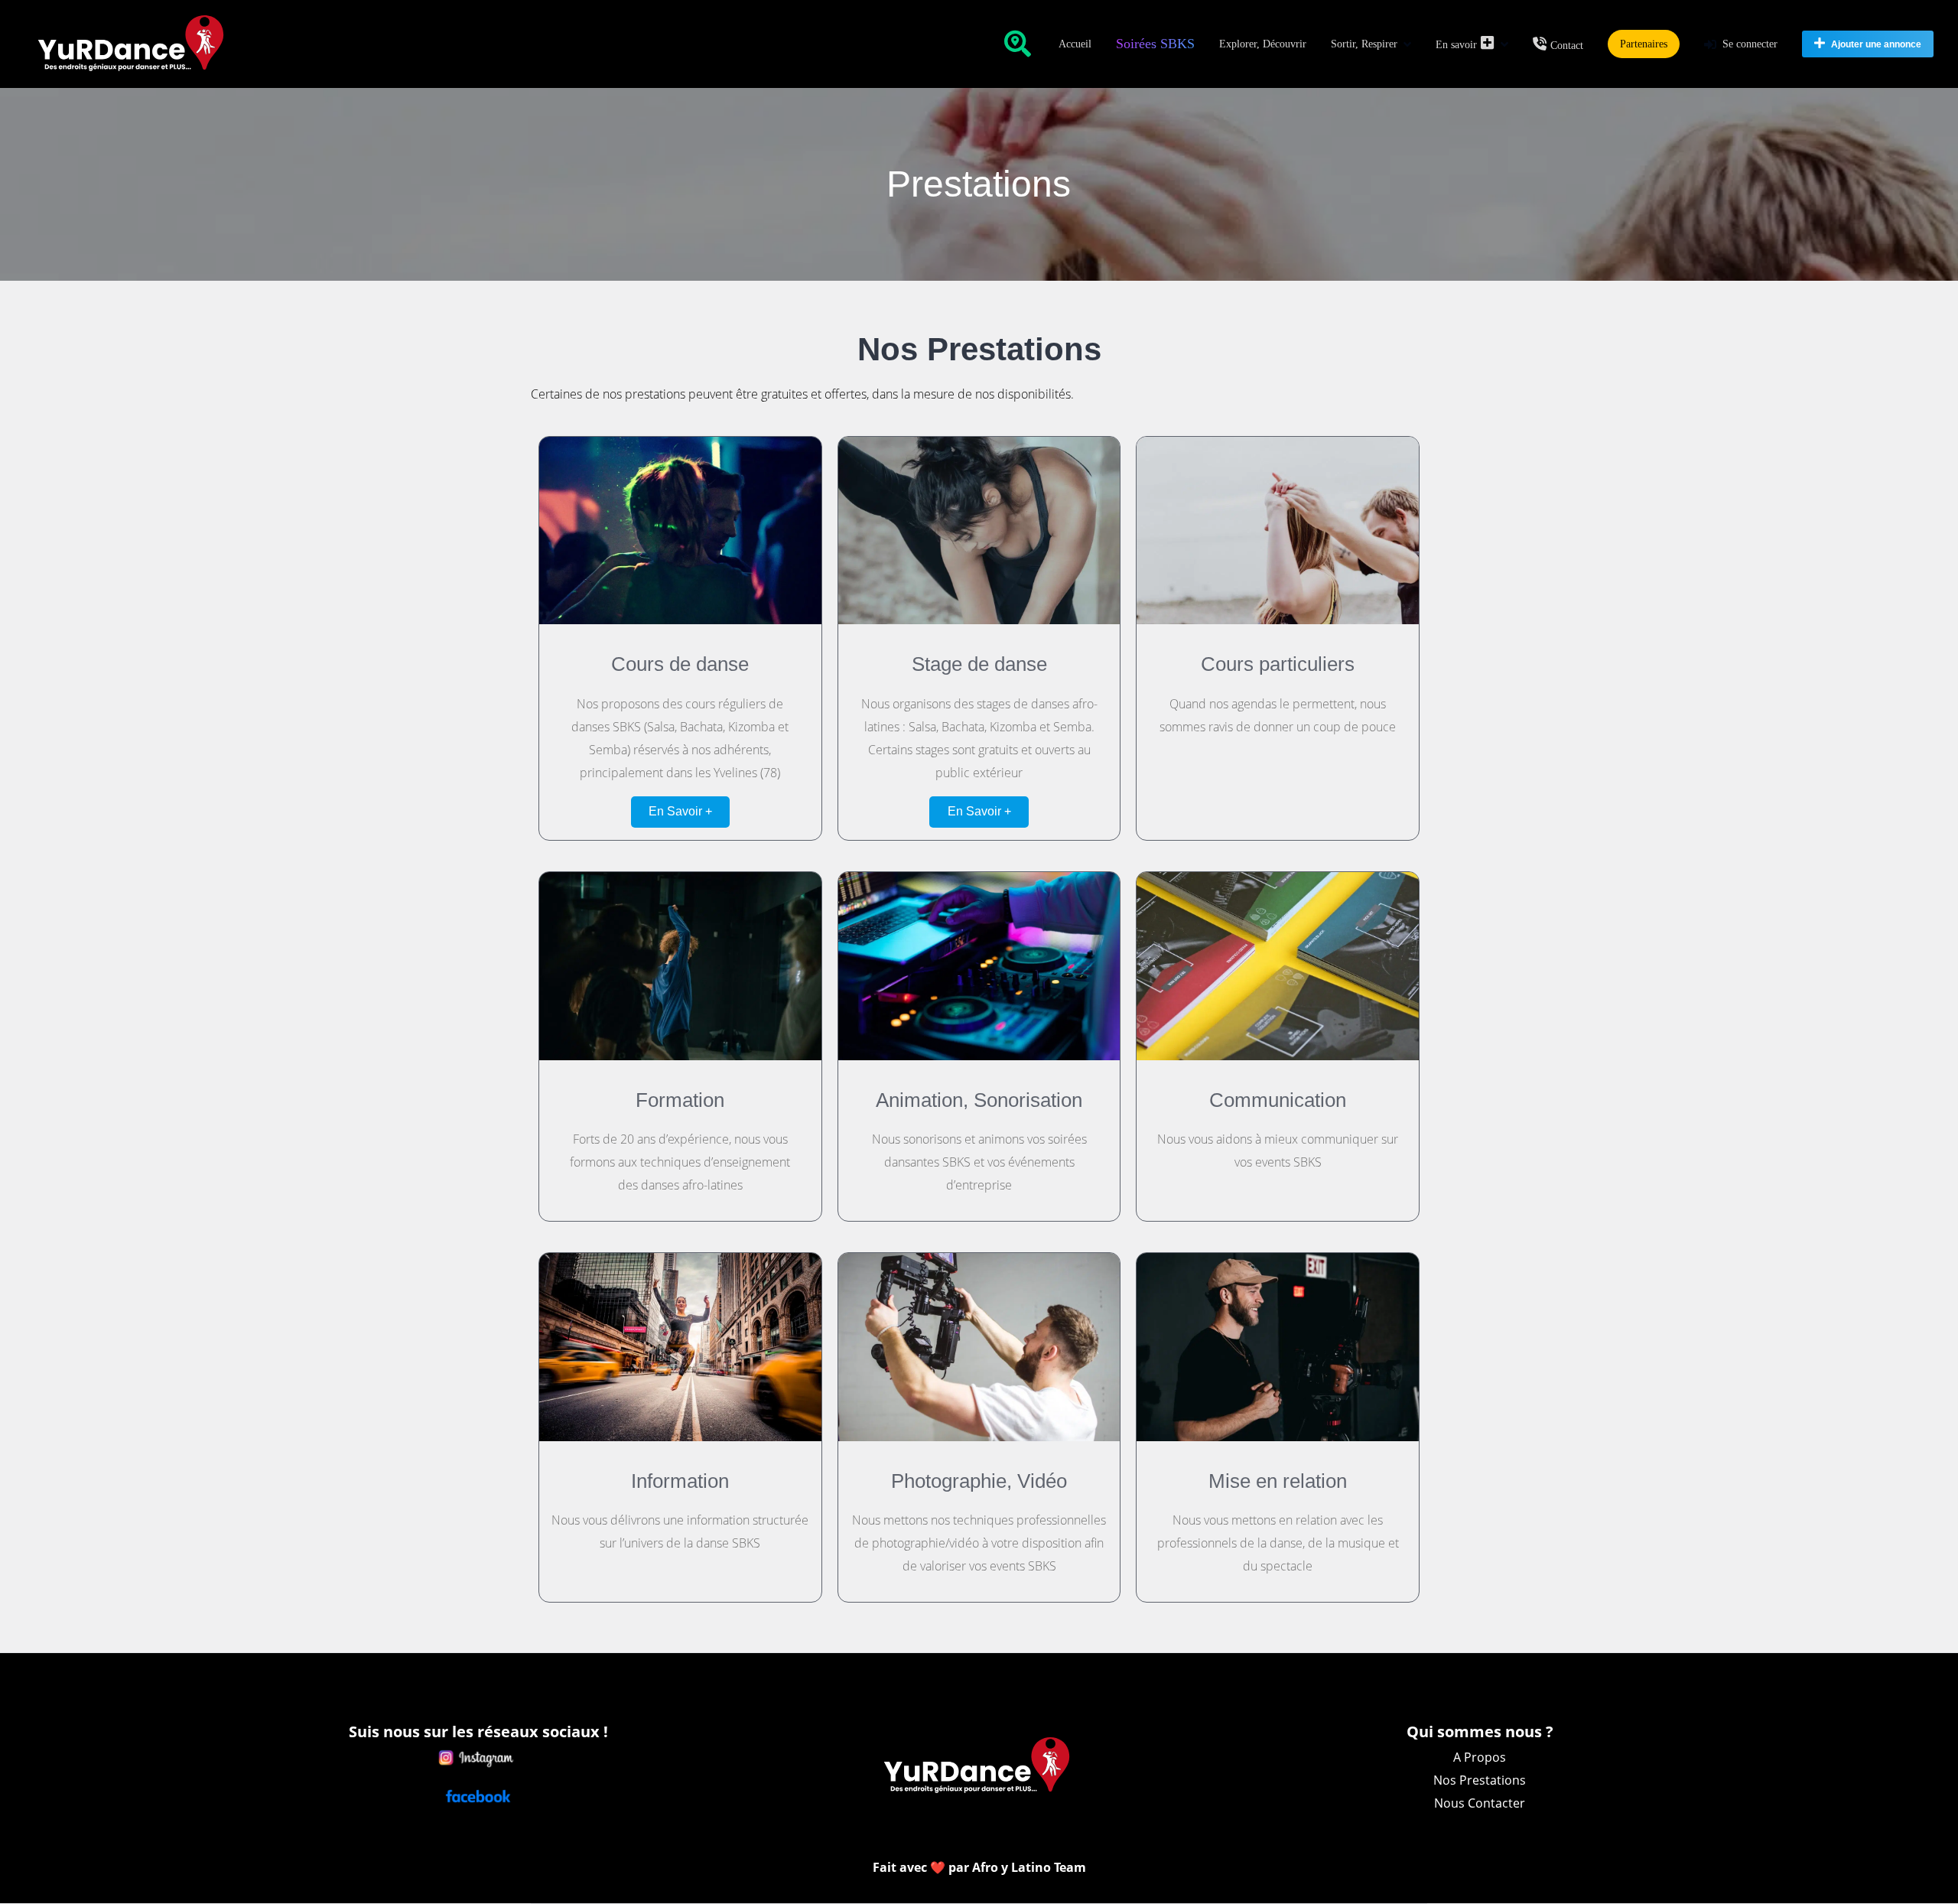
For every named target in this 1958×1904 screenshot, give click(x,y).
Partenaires (1644, 44)
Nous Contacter (1480, 1803)
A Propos (1480, 1757)
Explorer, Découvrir (1263, 44)
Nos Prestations (1480, 1780)
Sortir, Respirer (1364, 44)
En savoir (1456, 45)
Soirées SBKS (1155, 44)
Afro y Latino (1013, 1867)
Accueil (1075, 44)
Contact (1567, 46)
